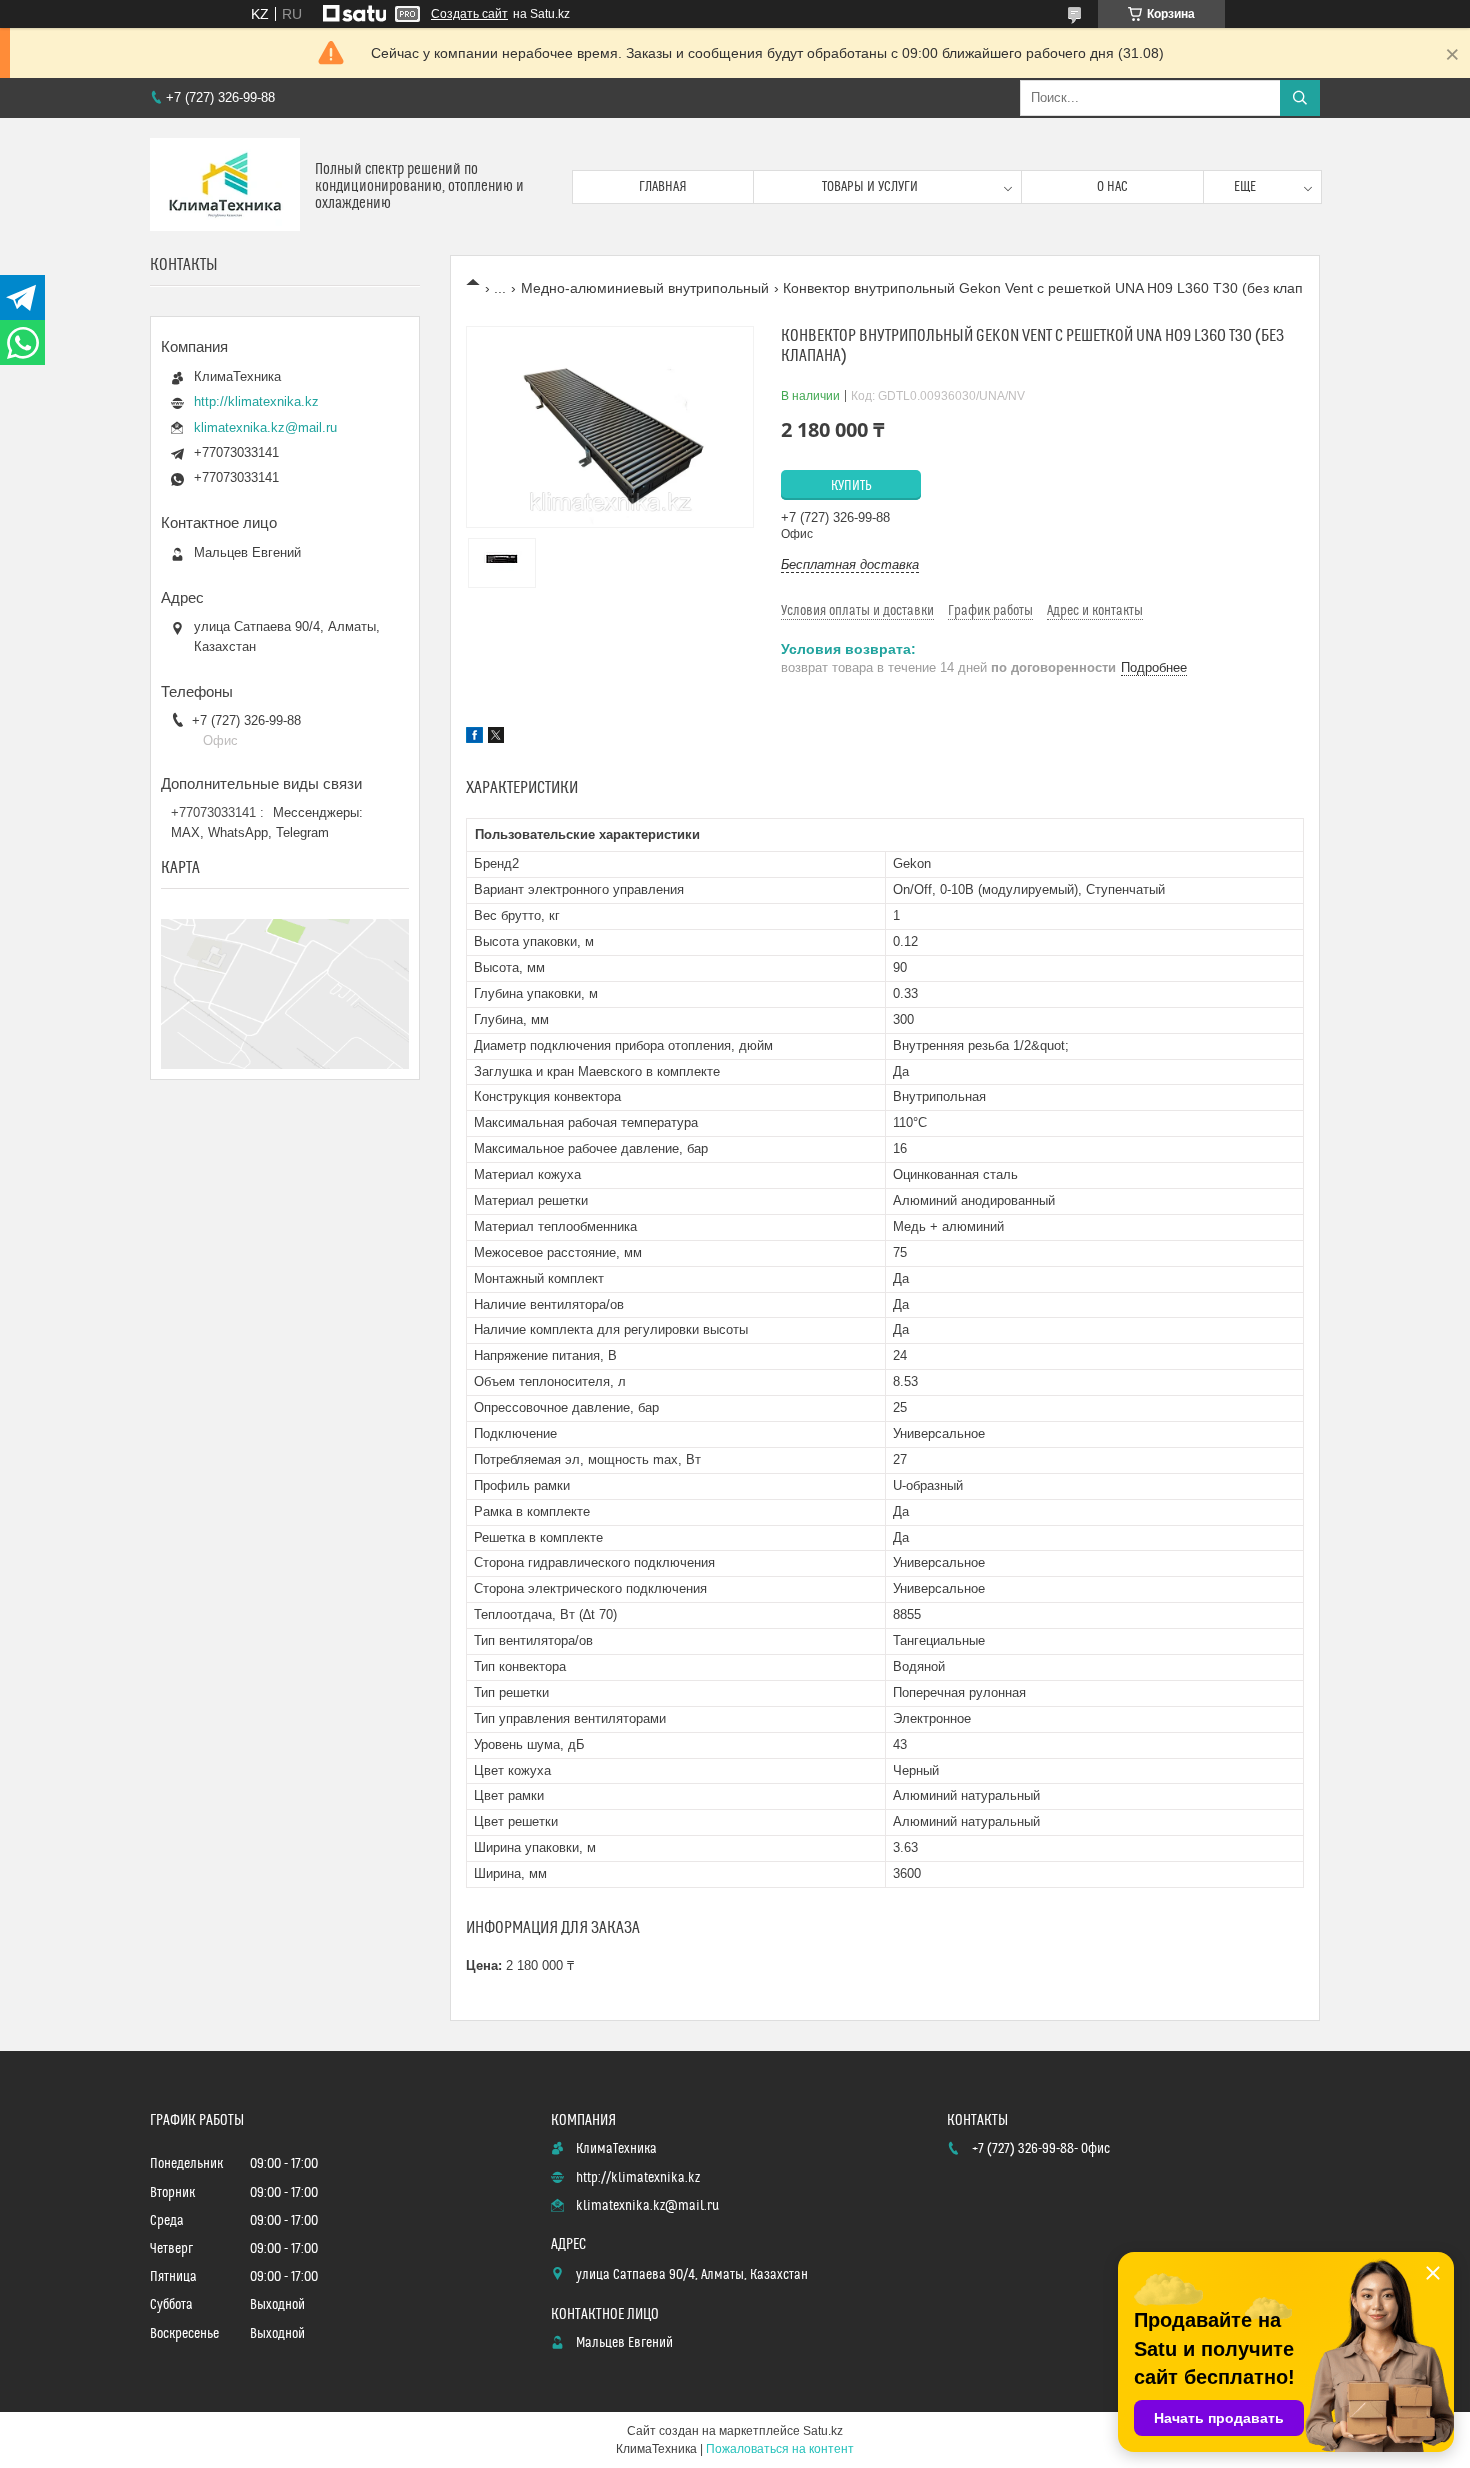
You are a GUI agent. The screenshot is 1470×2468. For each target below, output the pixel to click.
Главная (663, 187)
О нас (1112, 187)
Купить (851, 486)
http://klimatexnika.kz (256, 401)
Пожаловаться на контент (780, 2449)
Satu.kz (823, 2431)
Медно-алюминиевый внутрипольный (645, 288)
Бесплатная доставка (850, 564)
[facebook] (474, 738)
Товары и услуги (870, 187)
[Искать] (1300, 98)
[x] (496, 738)
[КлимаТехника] (225, 186)
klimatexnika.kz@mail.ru (265, 427)
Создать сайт (469, 14)
